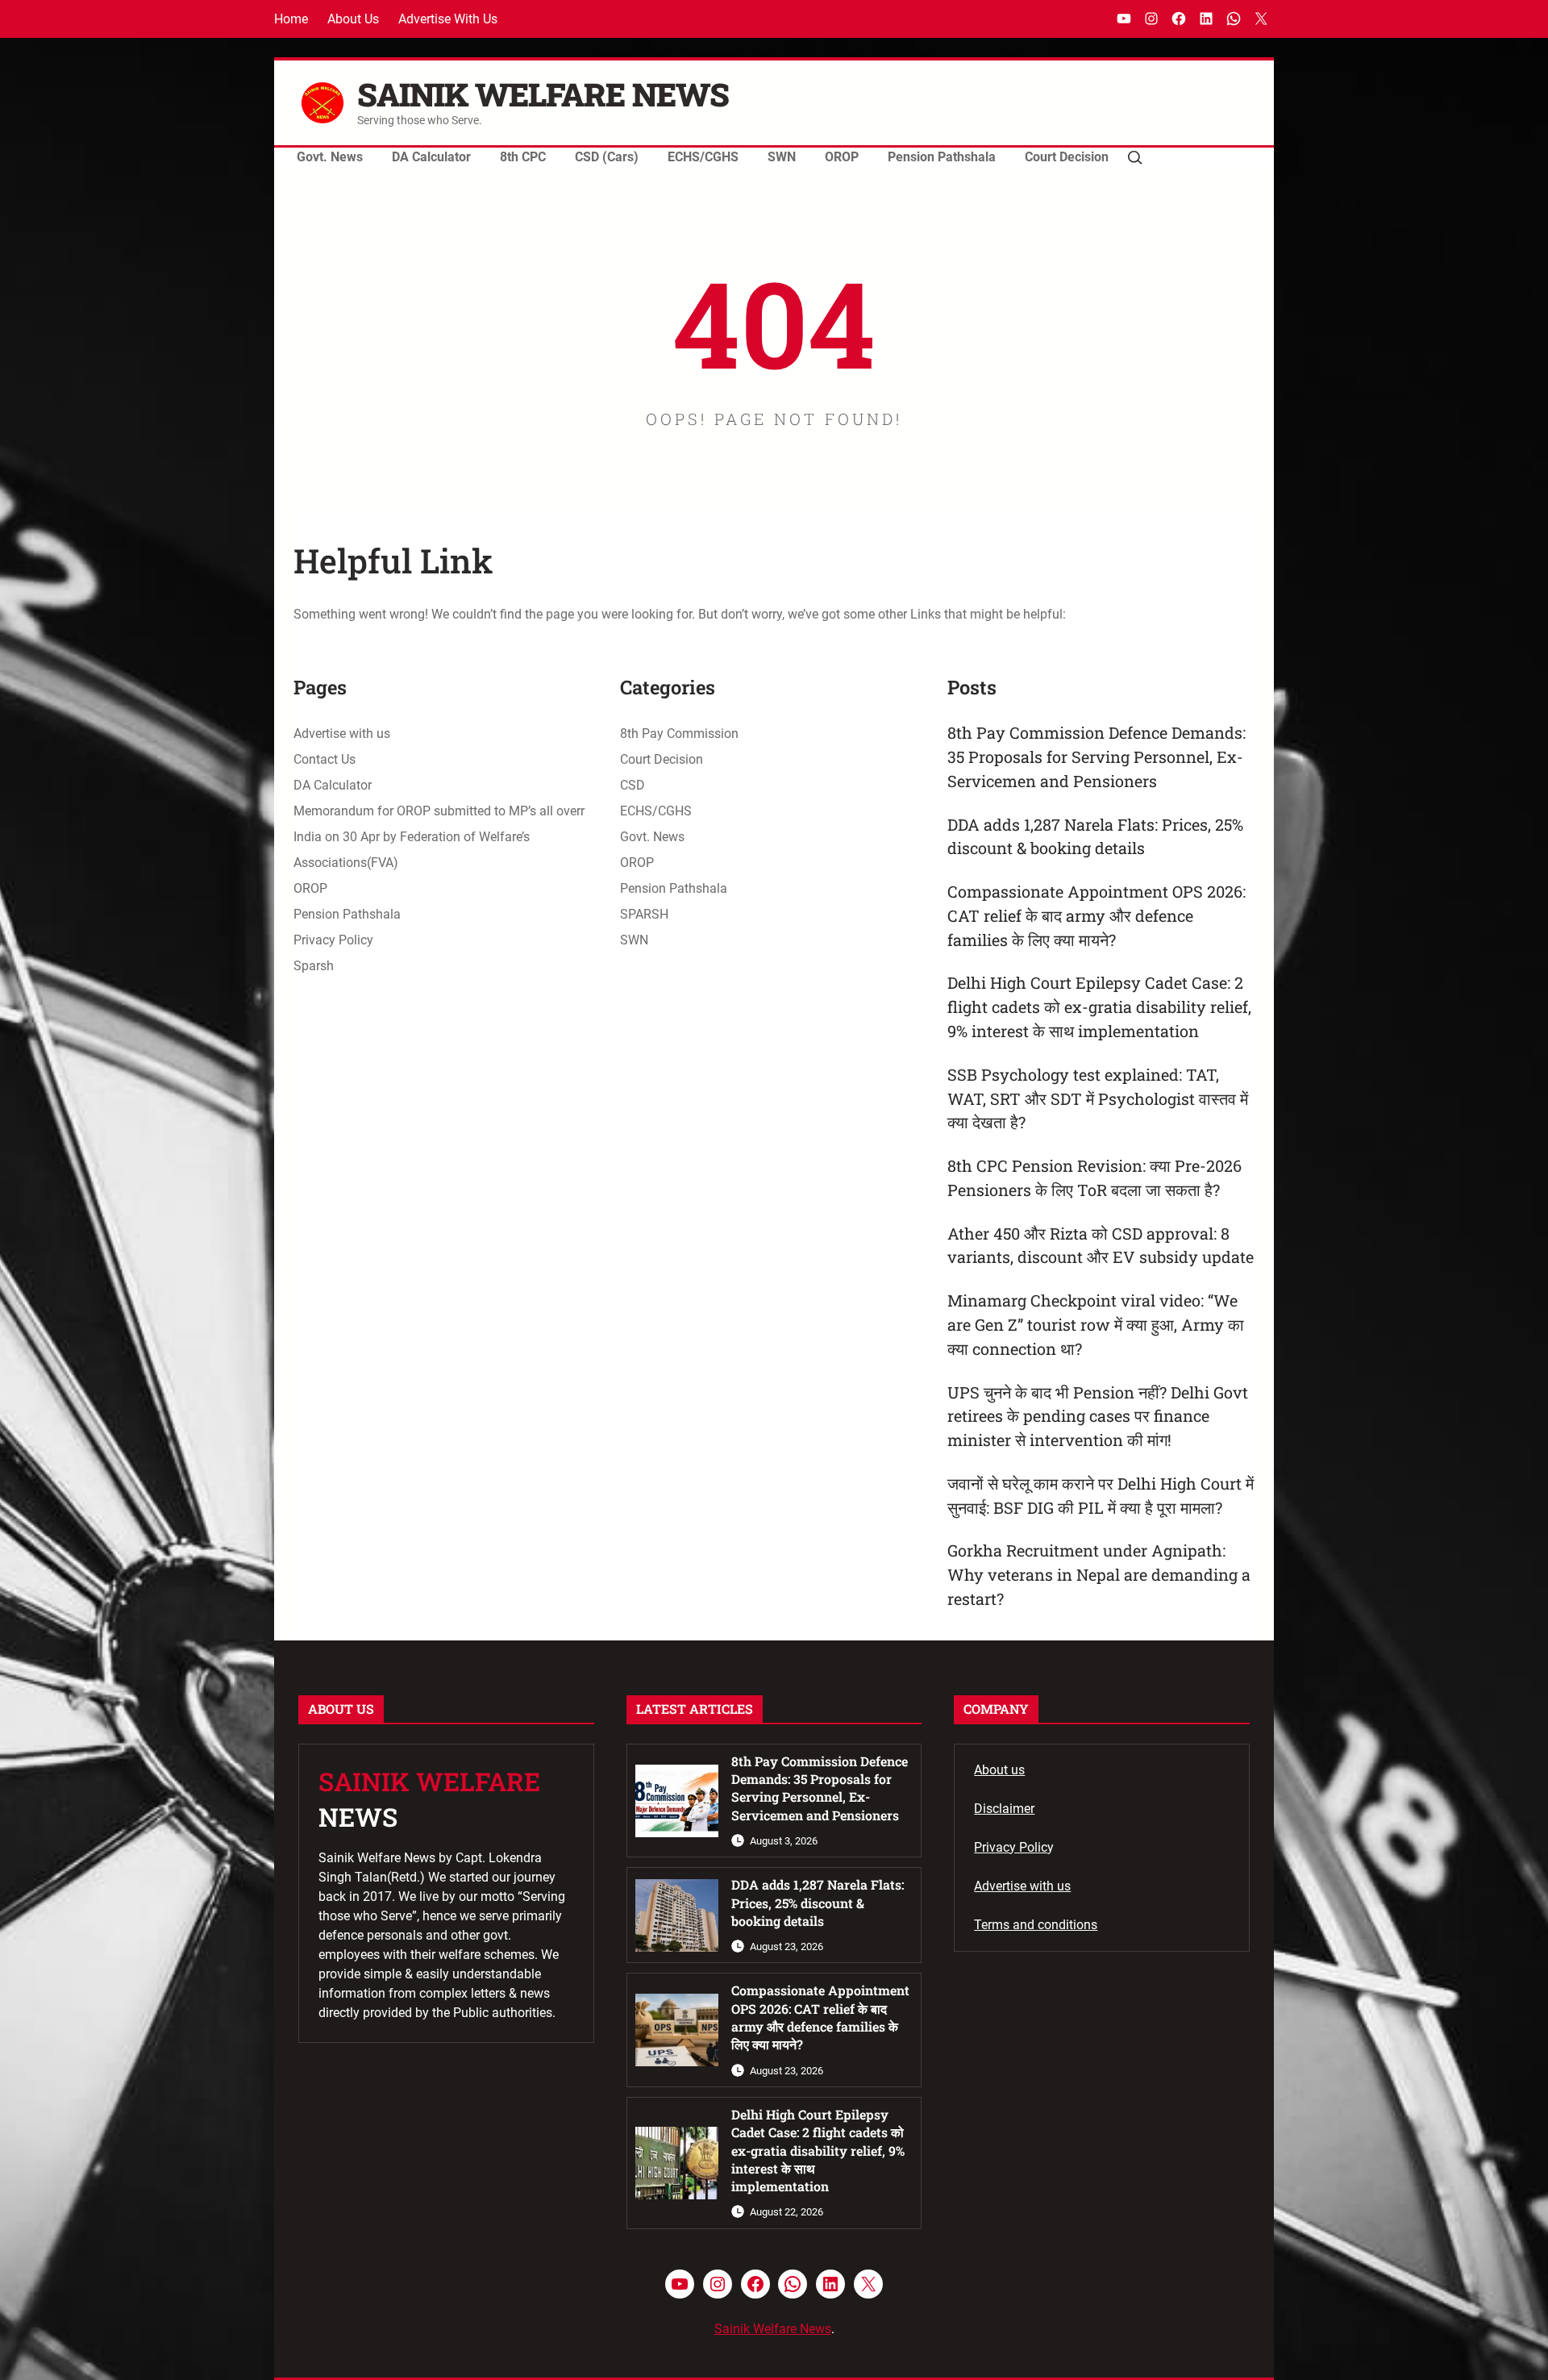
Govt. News (652, 837)
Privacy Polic (1011, 1847)
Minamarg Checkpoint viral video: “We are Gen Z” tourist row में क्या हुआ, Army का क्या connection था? (1096, 1324)
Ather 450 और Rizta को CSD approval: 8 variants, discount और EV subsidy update (1101, 1245)
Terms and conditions (1036, 1925)
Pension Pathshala (347, 914)
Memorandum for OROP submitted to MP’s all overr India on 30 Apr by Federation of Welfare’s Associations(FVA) (439, 837)
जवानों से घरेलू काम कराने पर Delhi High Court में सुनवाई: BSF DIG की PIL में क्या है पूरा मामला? (1101, 1495)
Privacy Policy (333, 940)
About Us (353, 19)
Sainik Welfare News (543, 94)
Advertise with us (448, 19)
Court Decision (662, 759)
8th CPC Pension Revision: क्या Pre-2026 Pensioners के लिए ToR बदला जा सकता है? (1094, 1177)
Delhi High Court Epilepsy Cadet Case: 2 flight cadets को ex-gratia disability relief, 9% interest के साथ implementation (1099, 1007)
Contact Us (325, 759)
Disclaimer (1004, 1809)
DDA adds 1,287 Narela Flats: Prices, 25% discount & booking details (1095, 836)
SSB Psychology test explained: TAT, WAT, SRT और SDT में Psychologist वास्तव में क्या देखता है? (1098, 1098)
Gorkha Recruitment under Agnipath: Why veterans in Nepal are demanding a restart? (1099, 1574)
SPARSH (644, 914)
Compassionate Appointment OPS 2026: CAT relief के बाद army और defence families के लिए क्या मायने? (1096, 915)
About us (999, 1770)
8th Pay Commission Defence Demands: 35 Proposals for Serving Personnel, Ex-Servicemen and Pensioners (1096, 757)
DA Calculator (333, 785)
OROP (310, 888)
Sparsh (314, 966)
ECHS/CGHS (656, 811)
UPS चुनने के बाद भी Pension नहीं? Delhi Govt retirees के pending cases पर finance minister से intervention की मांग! (1098, 1416)
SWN (634, 940)
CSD (633, 785)
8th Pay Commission (679, 734)
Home (291, 19)
